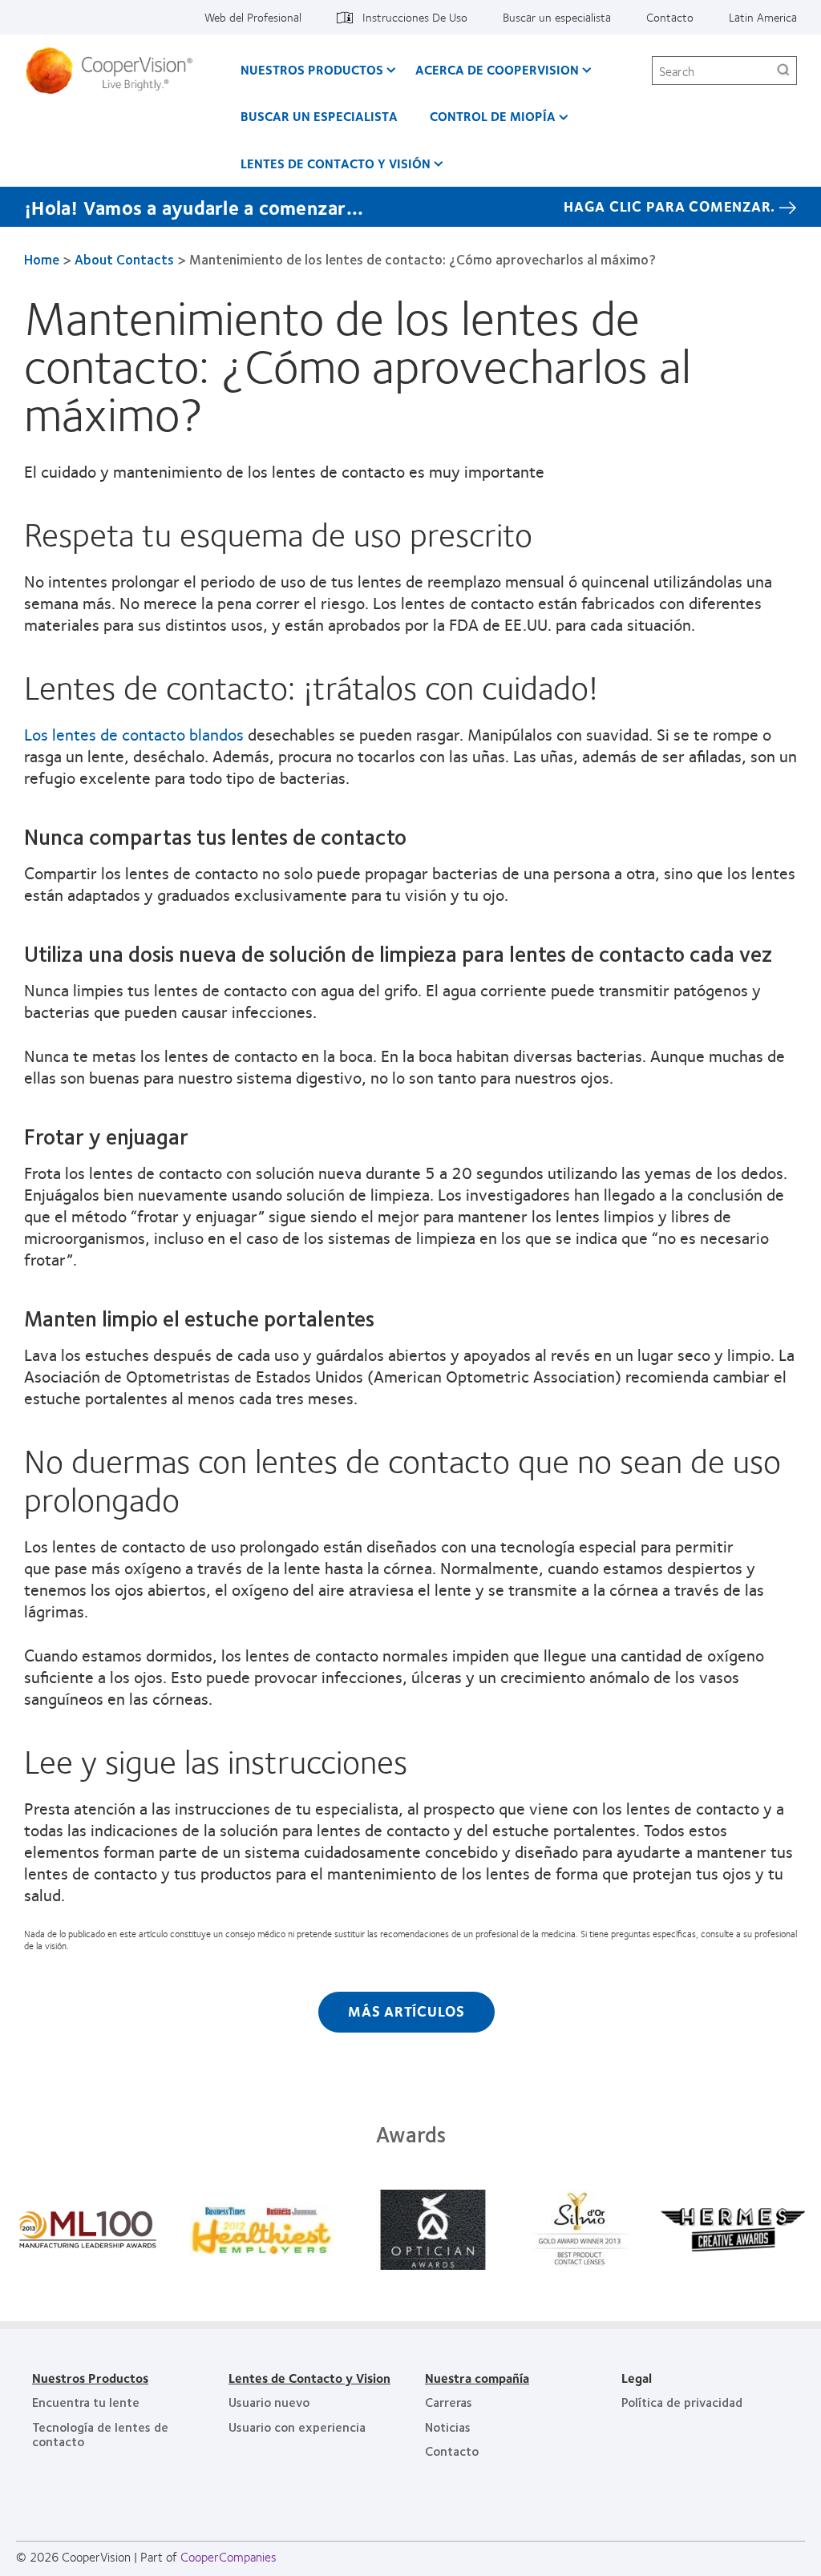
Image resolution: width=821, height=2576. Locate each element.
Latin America (763, 17)
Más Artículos (406, 2011)
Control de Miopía (493, 116)
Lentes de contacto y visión (336, 163)
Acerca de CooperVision (497, 69)
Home (42, 259)
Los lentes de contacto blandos (134, 734)
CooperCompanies (229, 2556)
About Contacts (124, 259)
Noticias (448, 2427)
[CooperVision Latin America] (115, 71)
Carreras (449, 2402)
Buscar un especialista (557, 17)
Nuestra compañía (477, 2378)
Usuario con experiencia (297, 2427)
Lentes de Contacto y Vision (309, 2378)
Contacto (670, 17)
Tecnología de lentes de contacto (100, 2434)
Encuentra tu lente (86, 2402)
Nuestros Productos (90, 2378)
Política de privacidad (682, 2402)
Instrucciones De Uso (415, 17)
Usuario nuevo (269, 2402)
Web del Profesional (253, 17)
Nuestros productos (312, 69)
